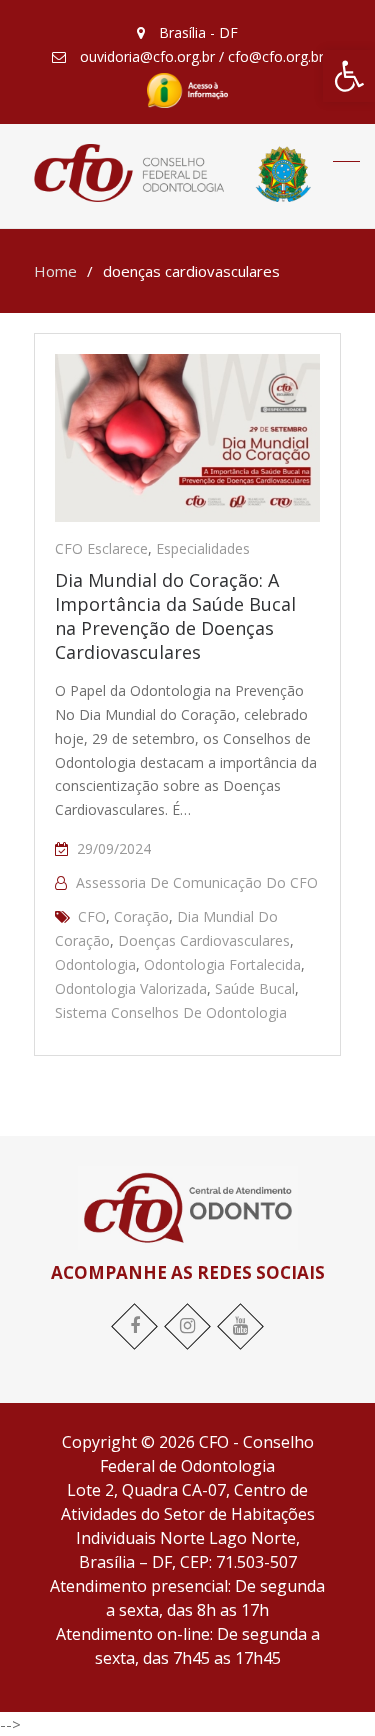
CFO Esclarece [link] (101, 548)
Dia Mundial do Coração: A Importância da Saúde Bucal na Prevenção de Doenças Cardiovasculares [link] (175, 616)
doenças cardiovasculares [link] (204, 940)
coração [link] (141, 916)
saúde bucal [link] (255, 988)
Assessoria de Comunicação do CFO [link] (197, 882)
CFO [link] (92, 916)
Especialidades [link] (203, 548)
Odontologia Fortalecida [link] (222, 964)
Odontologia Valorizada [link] (131, 988)
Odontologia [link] (95, 964)
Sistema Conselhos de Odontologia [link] (171, 1012)
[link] (349, 76)
